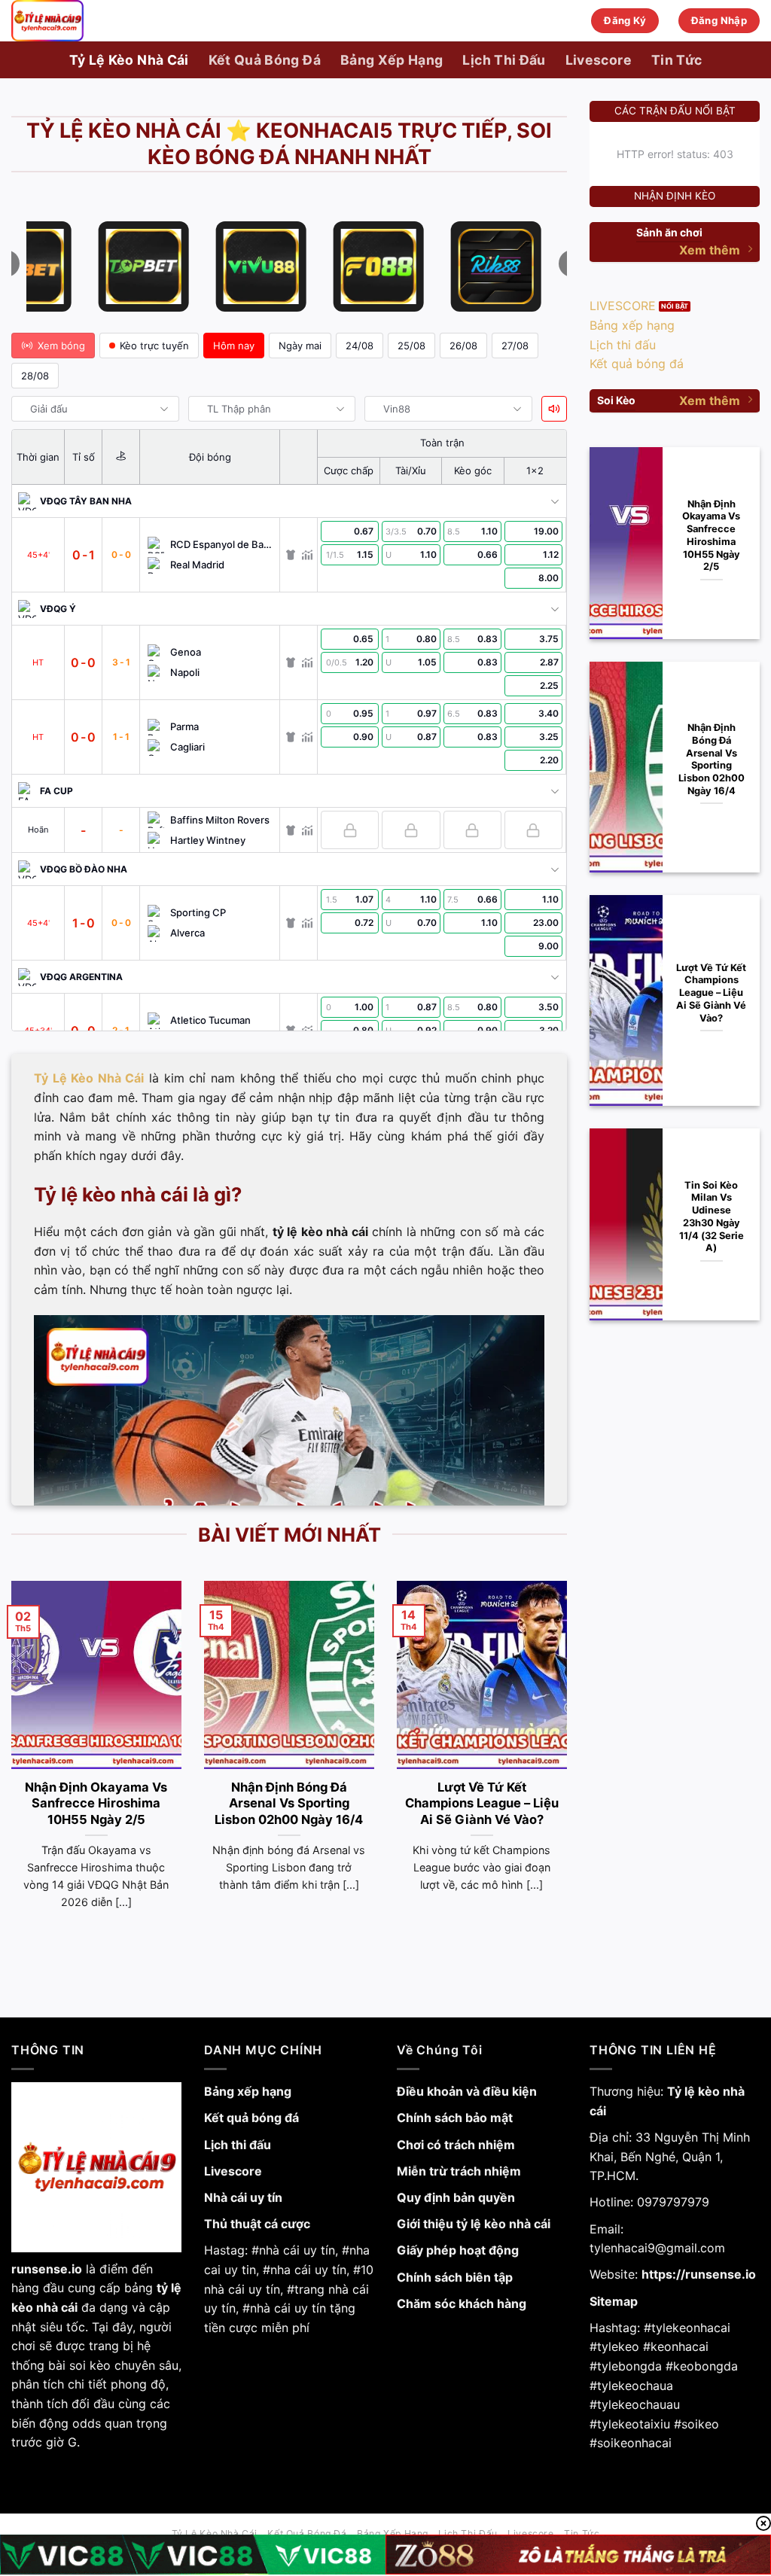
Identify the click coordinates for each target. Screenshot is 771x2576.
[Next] (570, 1764)
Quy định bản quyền (456, 2197)
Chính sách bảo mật (455, 2118)
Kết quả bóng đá (251, 2118)
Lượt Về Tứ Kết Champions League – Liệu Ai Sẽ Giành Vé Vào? (482, 1803)
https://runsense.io (699, 2274)
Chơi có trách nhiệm (456, 2145)
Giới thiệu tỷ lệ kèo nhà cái (474, 2224)
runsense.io (47, 2269)
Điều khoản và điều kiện (467, 2091)
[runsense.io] (87, 21)
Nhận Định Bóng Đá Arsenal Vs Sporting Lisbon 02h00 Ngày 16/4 (289, 1803)
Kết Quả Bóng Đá (265, 60)
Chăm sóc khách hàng (462, 2303)
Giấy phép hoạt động (458, 2250)
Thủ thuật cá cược (257, 2224)
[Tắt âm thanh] (554, 409)
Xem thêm (710, 250)
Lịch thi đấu (238, 2145)
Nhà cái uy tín (243, 2197)
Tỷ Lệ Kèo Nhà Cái (129, 60)
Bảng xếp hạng (248, 2091)
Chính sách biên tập (455, 2277)
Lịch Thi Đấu (504, 60)
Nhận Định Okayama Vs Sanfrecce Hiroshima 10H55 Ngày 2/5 (96, 1803)
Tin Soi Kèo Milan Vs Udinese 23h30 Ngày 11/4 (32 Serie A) (712, 1217)
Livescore (599, 60)
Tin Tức (677, 60)
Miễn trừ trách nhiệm (459, 2171)
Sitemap (614, 2301)
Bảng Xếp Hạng (392, 60)
